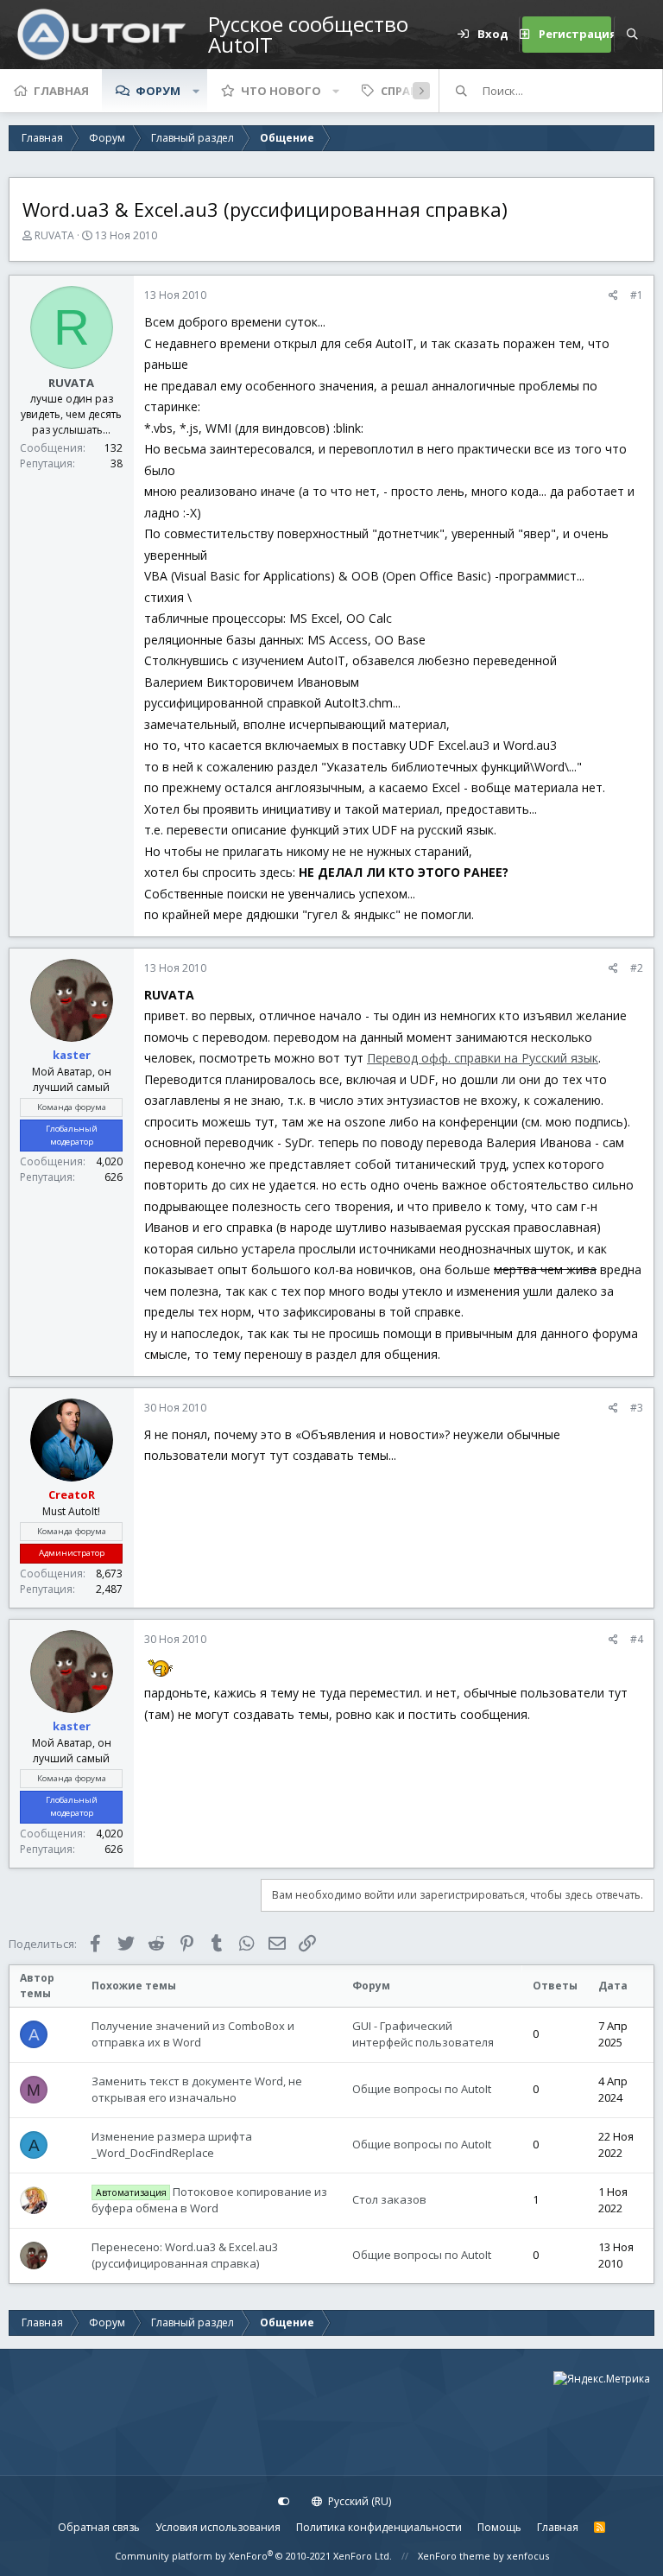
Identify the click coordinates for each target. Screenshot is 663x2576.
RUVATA (54, 235)
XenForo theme (454, 2556)
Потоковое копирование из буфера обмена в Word (209, 2200)
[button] (196, 91)
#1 (637, 295)
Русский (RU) (358, 2501)
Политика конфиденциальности (379, 2527)
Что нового (281, 91)
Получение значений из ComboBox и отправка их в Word (193, 2034)
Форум (158, 91)
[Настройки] (284, 2502)
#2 (637, 968)
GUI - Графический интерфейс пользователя (423, 2034)
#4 (637, 1639)
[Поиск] (632, 35)
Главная (61, 91)
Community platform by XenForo (253, 2556)
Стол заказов (389, 2199)
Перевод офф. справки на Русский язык (483, 1058)
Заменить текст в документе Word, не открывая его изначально (197, 2090)
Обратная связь (99, 2527)
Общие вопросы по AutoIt (422, 2089)
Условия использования (218, 2527)
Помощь (499, 2527)
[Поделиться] (613, 295)
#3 (637, 1408)
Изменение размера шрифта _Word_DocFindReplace (172, 2145)
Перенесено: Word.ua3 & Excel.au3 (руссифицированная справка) (185, 2256)
